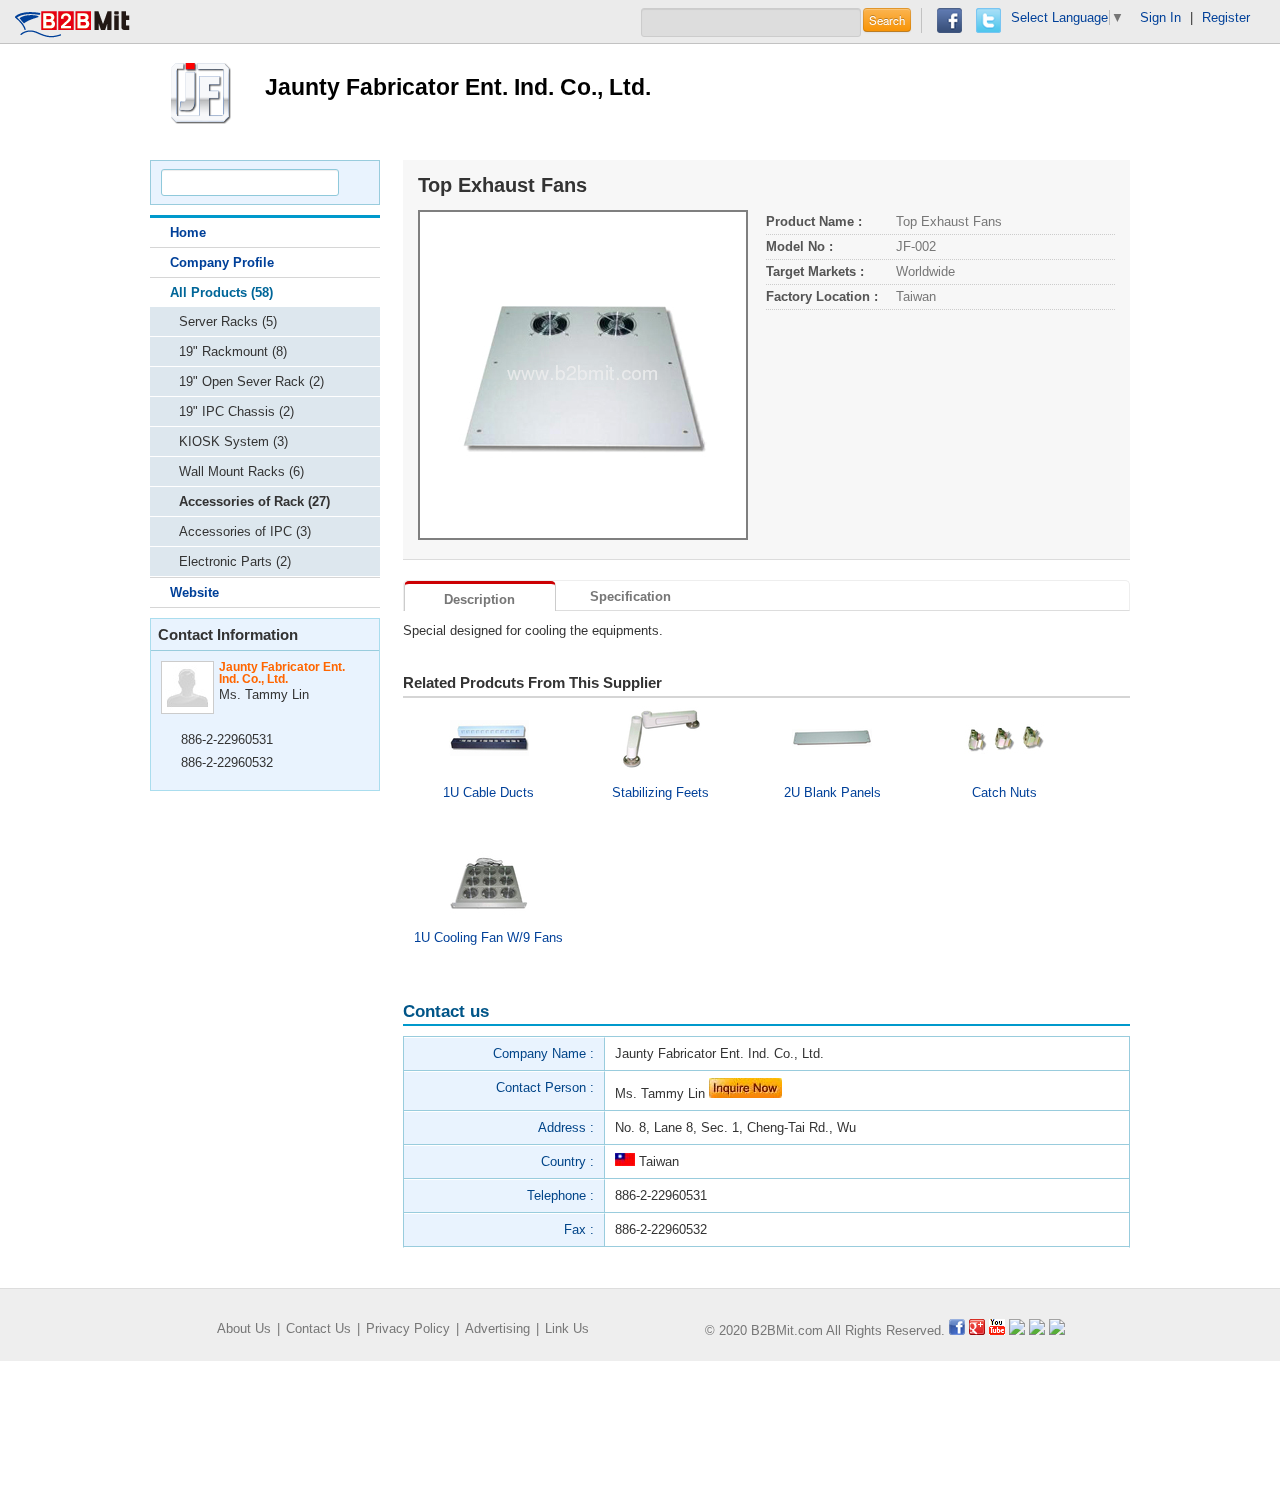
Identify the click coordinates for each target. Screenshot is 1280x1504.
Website (194, 592)
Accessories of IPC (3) (245, 531)
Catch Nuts (1004, 792)
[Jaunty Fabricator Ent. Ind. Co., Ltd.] (200, 90)
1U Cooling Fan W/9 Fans (488, 937)
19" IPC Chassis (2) (236, 411)
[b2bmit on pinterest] (1037, 1330)
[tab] (480, 596)
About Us (244, 1328)
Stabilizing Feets (660, 792)
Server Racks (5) (228, 321)
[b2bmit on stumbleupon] (1057, 1330)
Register (1226, 17)
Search (887, 20)
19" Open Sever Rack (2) (251, 381)
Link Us (567, 1328)
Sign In (1160, 17)
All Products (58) (221, 292)
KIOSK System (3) (233, 441)
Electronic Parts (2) (235, 561)
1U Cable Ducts (488, 792)
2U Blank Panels (832, 792)
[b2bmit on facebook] (957, 1330)
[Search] (355, 182)
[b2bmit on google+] (977, 1330)
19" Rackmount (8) (233, 351)
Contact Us (318, 1328)
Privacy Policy (408, 1328)
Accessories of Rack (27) (254, 501)
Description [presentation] (479, 599)
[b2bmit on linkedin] (1017, 1330)
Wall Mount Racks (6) (241, 471)
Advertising (497, 1328)
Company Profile (222, 262)
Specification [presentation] (630, 596)
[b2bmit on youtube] (997, 1330)
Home (188, 232)
